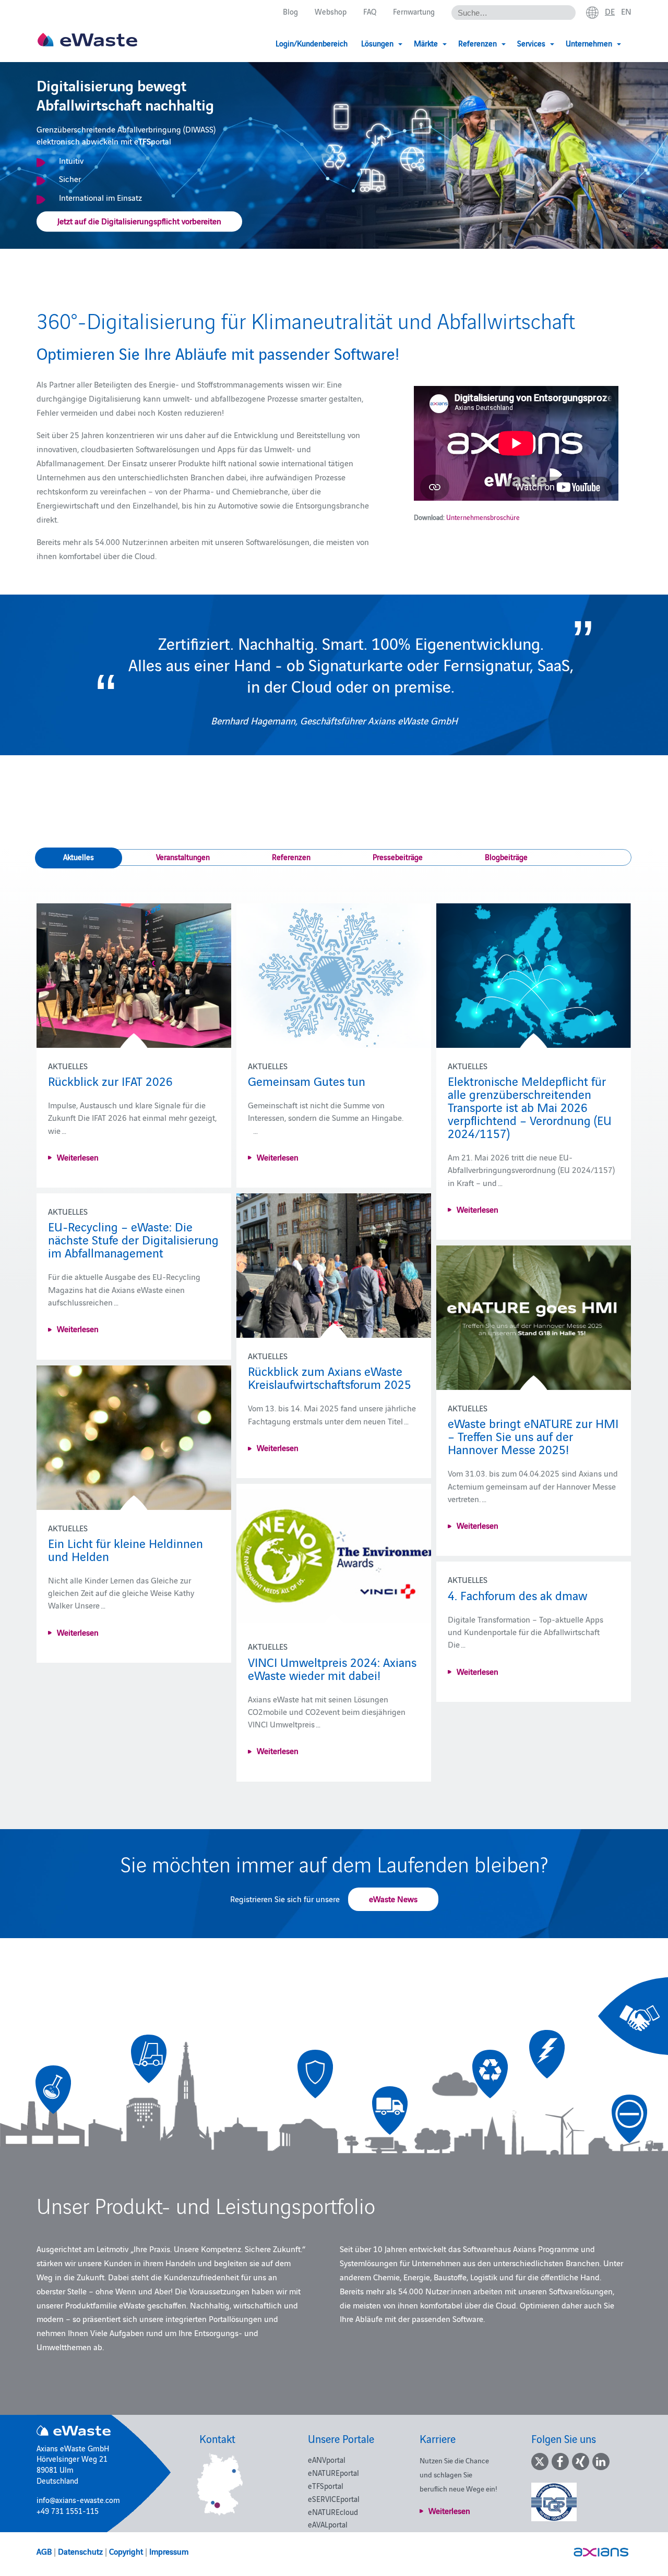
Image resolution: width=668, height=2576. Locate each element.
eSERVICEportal (334, 2499)
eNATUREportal (333, 2472)
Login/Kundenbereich (312, 43)
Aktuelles (79, 857)
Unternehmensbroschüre (483, 517)
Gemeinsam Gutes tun (307, 1080)
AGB (44, 2551)
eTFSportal (326, 2486)
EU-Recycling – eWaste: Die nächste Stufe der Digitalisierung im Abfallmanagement (133, 1239)
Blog (290, 11)
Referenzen (291, 857)
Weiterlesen (78, 1157)
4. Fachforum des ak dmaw (517, 1595)
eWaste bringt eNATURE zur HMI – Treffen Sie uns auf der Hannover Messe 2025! (533, 1436)
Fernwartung (414, 11)
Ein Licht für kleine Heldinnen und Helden (126, 1549)
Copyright (126, 2551)
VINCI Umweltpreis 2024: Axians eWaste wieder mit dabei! (332, 1668)
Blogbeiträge (506, 857)
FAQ (370, 11)
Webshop (331, 11)
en (626, 11)
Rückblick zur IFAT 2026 (110, 1080)
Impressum (169, 2551)
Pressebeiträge (398, 857)
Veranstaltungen (183, 857)
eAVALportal (328, 2524)
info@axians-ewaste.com (78, 2500)
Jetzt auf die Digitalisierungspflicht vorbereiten (139, 221)
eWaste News (393, 1898)
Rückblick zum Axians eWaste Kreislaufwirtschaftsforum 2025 (330, 1377)
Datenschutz (80, 2551)
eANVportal (327, 2459)
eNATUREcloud (333, 2512)
